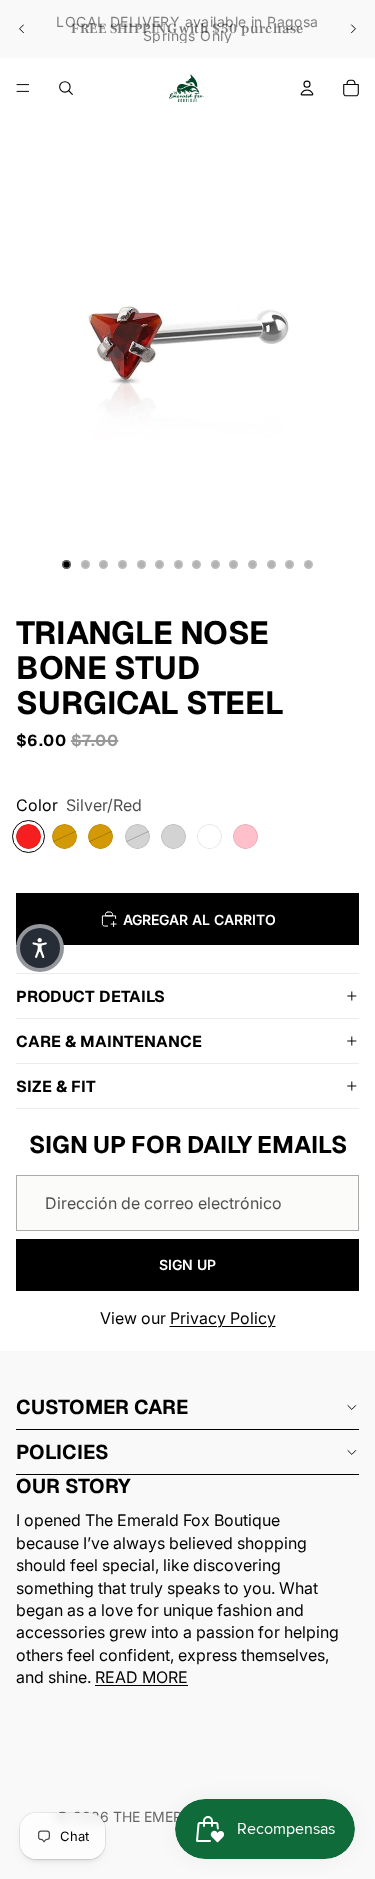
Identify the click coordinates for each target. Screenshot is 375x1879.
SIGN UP (187, 1264)
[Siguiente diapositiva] (353, 29)
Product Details (90, 996)
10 (234, 565)
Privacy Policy (223, 1318)
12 (271, 565)
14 (308, 565)
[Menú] (23, 88)
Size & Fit (56, 1086)
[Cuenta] (307, 88)
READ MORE (141, 1677)
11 (253, 565)
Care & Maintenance (109, 1041)
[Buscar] (66, 88)
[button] (40, 948)
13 (290, 565)
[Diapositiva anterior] (22, 29)
